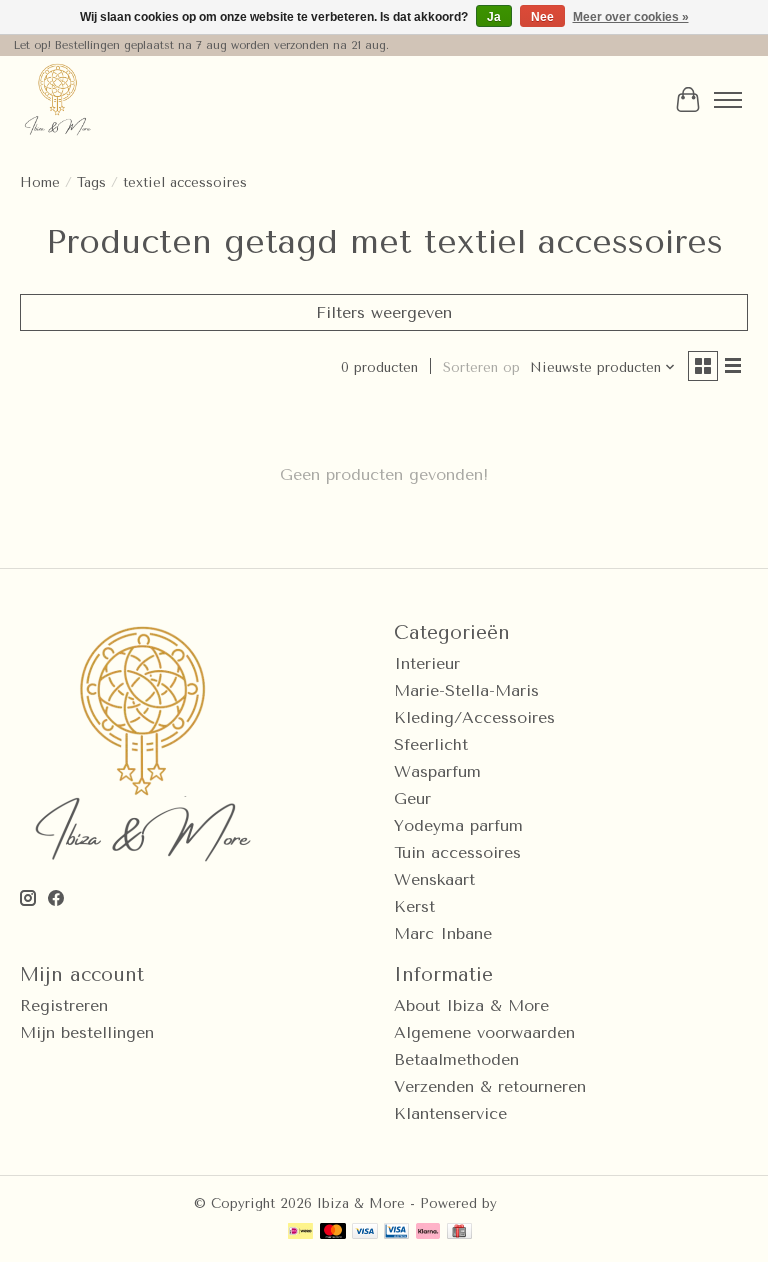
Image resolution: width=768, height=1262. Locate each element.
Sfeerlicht (431, 744)
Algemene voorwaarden (484, 1032)
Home (40, 182)
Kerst (414, 906)
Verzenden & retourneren (490, 1086)
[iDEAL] (300, 1232)
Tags (91, 182)
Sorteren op (481, 367)
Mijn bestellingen (87, 1032)
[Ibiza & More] (57, 99)
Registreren (64, 1005)
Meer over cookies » (631, 17)
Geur (412, 798)
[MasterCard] (333, 1232)
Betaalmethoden (456, 1059)
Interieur (427, 663)
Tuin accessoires (457, 852)
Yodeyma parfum (458, 825)
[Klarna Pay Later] (428, 1232)
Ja (494, 17)
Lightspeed (538, 1203)
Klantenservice (450, 1113)
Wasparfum (437, 771)
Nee (542, 17)
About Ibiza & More (471, 1005)
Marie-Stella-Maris (466, 690)
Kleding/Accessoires (474, 717)
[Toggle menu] (728, 100)
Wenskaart (434, 879)
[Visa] (365, 1232)
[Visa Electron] (396, 1232)
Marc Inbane (443, 933)
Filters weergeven (384, 312)
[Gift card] (459, 1232)
